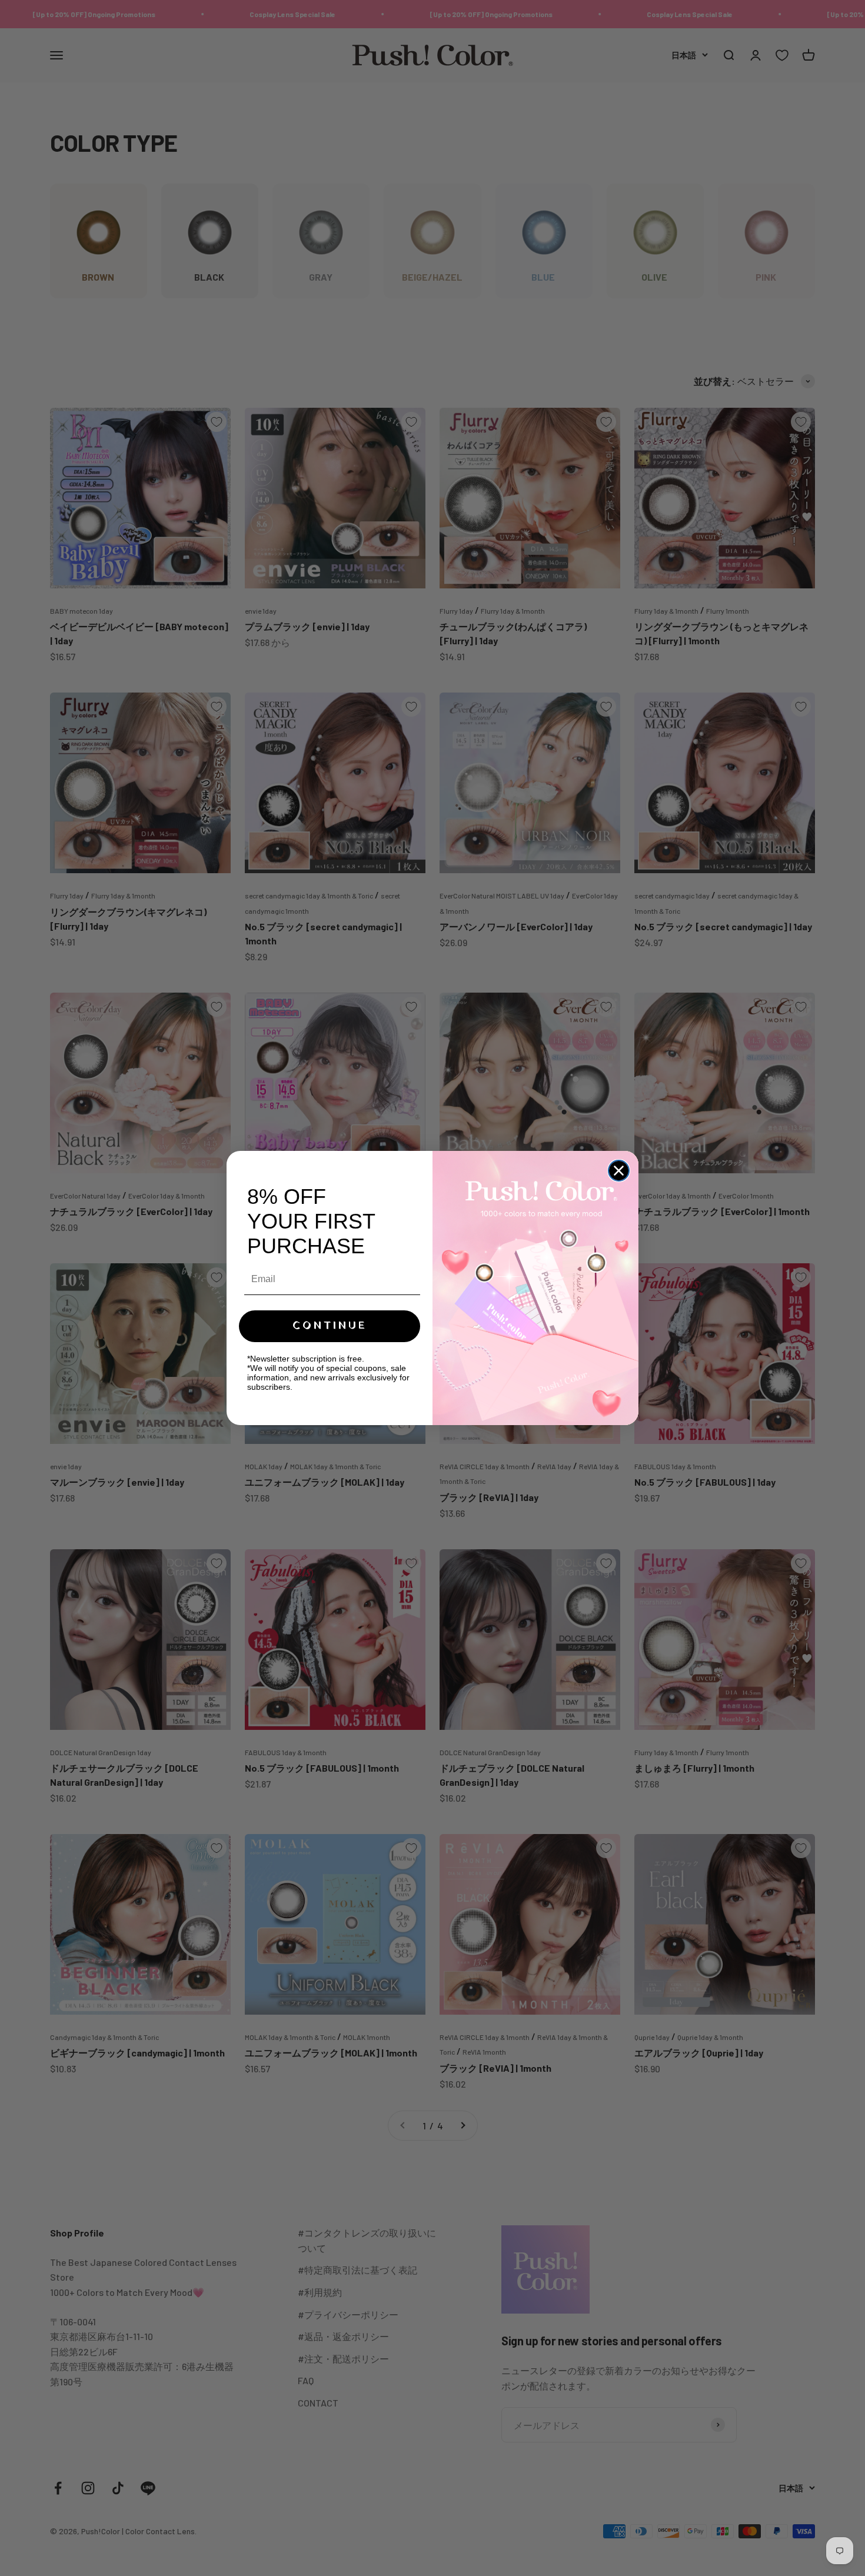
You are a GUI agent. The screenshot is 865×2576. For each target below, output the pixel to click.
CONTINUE (330, 1326)
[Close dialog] (619, 1171)
